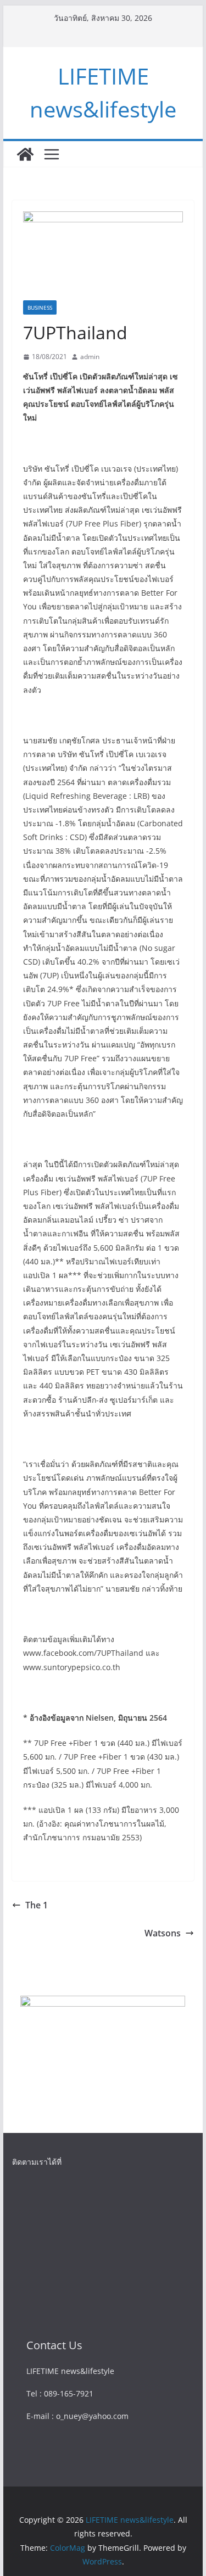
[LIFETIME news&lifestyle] (25, 154)
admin (90, 357)
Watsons (163, 1933)
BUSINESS (40, 307)
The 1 (37, 1905)
